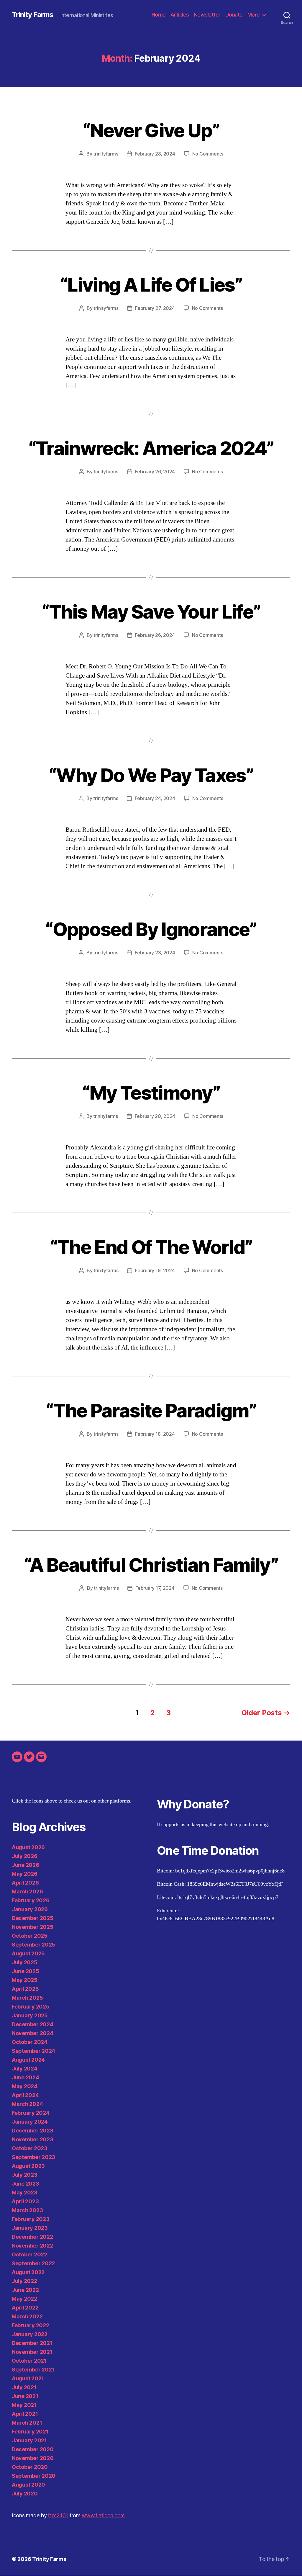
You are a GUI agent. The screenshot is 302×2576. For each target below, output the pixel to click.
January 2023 (30, 2228)
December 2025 (33, 1918)
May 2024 (25, 2086)
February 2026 (31, 1900)
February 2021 (30, 2432)
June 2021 (25, 2396)
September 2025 (33, 1945)
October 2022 (29, 2254)
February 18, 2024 (155, 1434)
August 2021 (28, 2378)
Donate (234, 15)
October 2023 (30, 2148)
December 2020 (33, 2449)
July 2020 (25, 2494)
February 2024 (31, 2113)
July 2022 (24, 2281)
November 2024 (33, 2033)
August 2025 (28, 1953)
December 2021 (32, 2343)
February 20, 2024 (155, 1116)
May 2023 (25, 2193)
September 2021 (33, 2370)
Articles (180, 15)
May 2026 (25, 1874)
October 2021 (29, 2361)
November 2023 (33, 2139)
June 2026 (26, 1865)
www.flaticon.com (103, 2515)
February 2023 (31, 2219)
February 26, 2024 (155, 472)
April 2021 (25, 2414)
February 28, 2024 (155, 154)
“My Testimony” (151, 1093)
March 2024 (27, 2104)
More (254, 15)
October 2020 (30, 2467)
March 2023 (27, 2210)
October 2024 (30, 2042)
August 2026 (28, 1847)
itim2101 (58, 2515)
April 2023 (25, 2201)
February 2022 (31, 2325)
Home (159, 15)
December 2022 (32, 2237)
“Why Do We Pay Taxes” (151, 775)
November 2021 (32, 2352)
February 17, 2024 (155, 1588)
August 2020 (28, 2485)
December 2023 (33, 2131)
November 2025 (33, 1927)
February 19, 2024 (155, 1270)
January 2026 (30, 1909)
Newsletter (207, 15)
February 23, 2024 (155, 953)
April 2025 (25, 1989)
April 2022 (25, 2308)
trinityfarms (106, 154)
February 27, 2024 (155, 308)
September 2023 (33, 2157)
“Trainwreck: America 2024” (151, 448)
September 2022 (33, 2263)
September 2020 (34, 2476)
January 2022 (30, 2334)
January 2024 (30, 2122)
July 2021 (24, 2387)
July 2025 (25, 1962)
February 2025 (31, 2007)
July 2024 (25, 2069)
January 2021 (29, 2440)
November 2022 (32, 2246)
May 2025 (25, 1980)
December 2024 (33, 2024)
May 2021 (24, 2405)
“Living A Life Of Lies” (151, 285)
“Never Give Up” (151, 130)
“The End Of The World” (151, 1247)
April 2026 (25, 1883)
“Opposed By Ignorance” (151, 929)
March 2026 (27, 1891)
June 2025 (26, 1971)
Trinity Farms (33, 15)
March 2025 (27, 1998)
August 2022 (28, 2272)
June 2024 (26, 2077)
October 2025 (30, 1936)
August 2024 (28, 2060)
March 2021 (27, 2423)
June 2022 (25, 2290)
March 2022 (27, 2316)
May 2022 (24, 2299)
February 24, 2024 (155, 798)
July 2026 (25, 1856)
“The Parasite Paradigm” (151, 1410)
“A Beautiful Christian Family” (151, 1565)
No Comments (208, 154)
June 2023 (26, 2184)
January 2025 (30, 2015)
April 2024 (25, 2095)
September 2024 (33, 2051)
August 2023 (28, 2166)
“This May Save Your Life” (151, 612)
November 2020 (33, 2458)
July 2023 (25, 2175)
